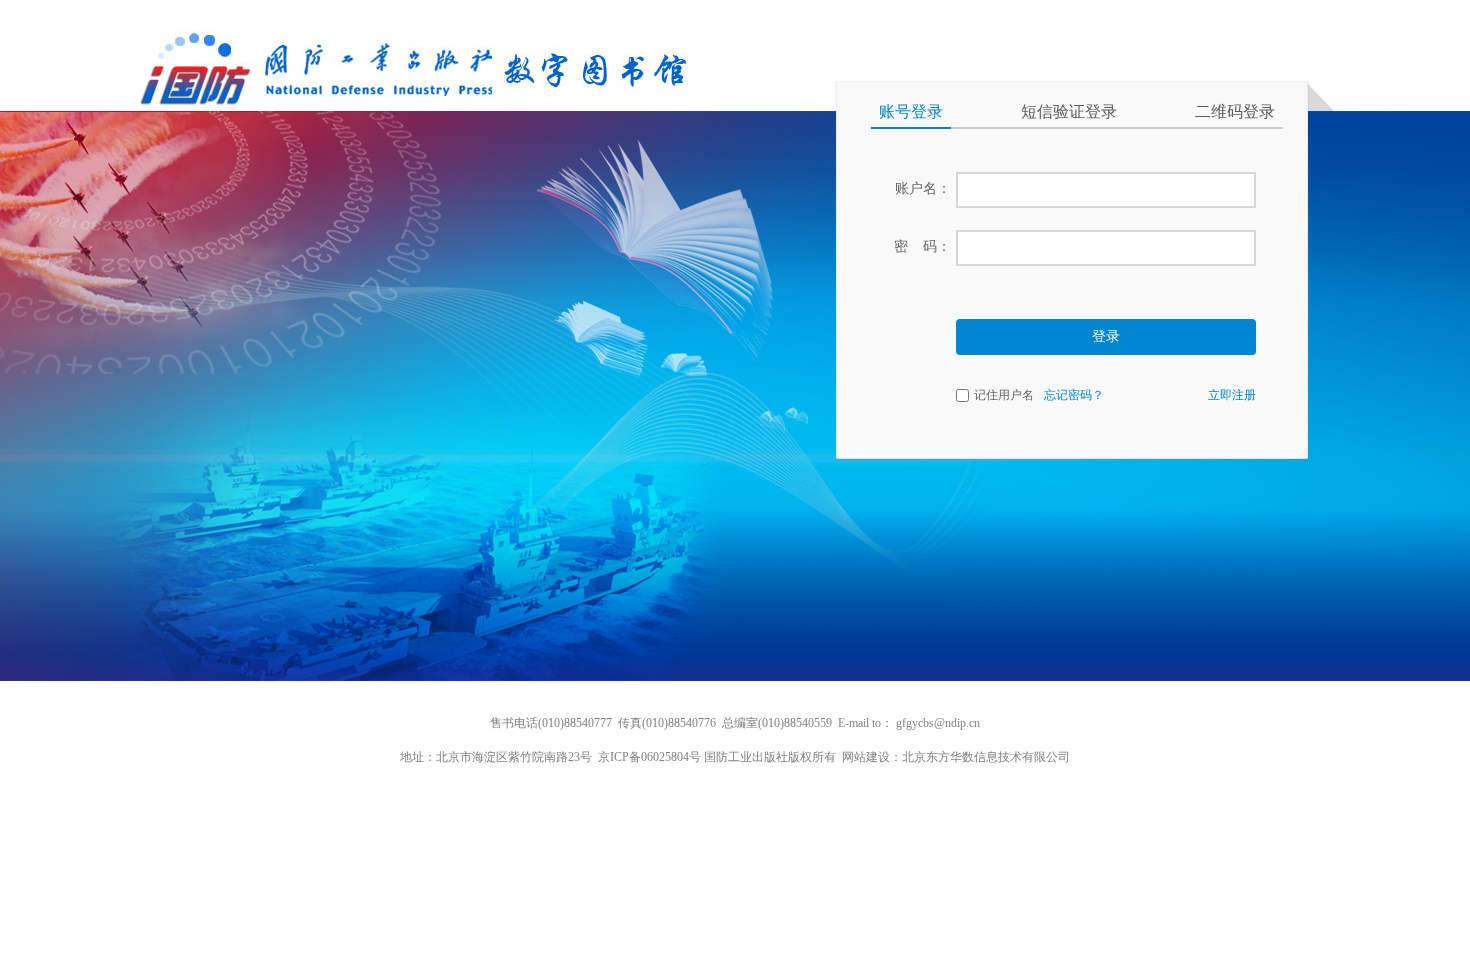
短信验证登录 (1069, 111)
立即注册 (1232, 395)
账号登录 (911, 111)
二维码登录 (1235, 111)
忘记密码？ (1074, 395)
